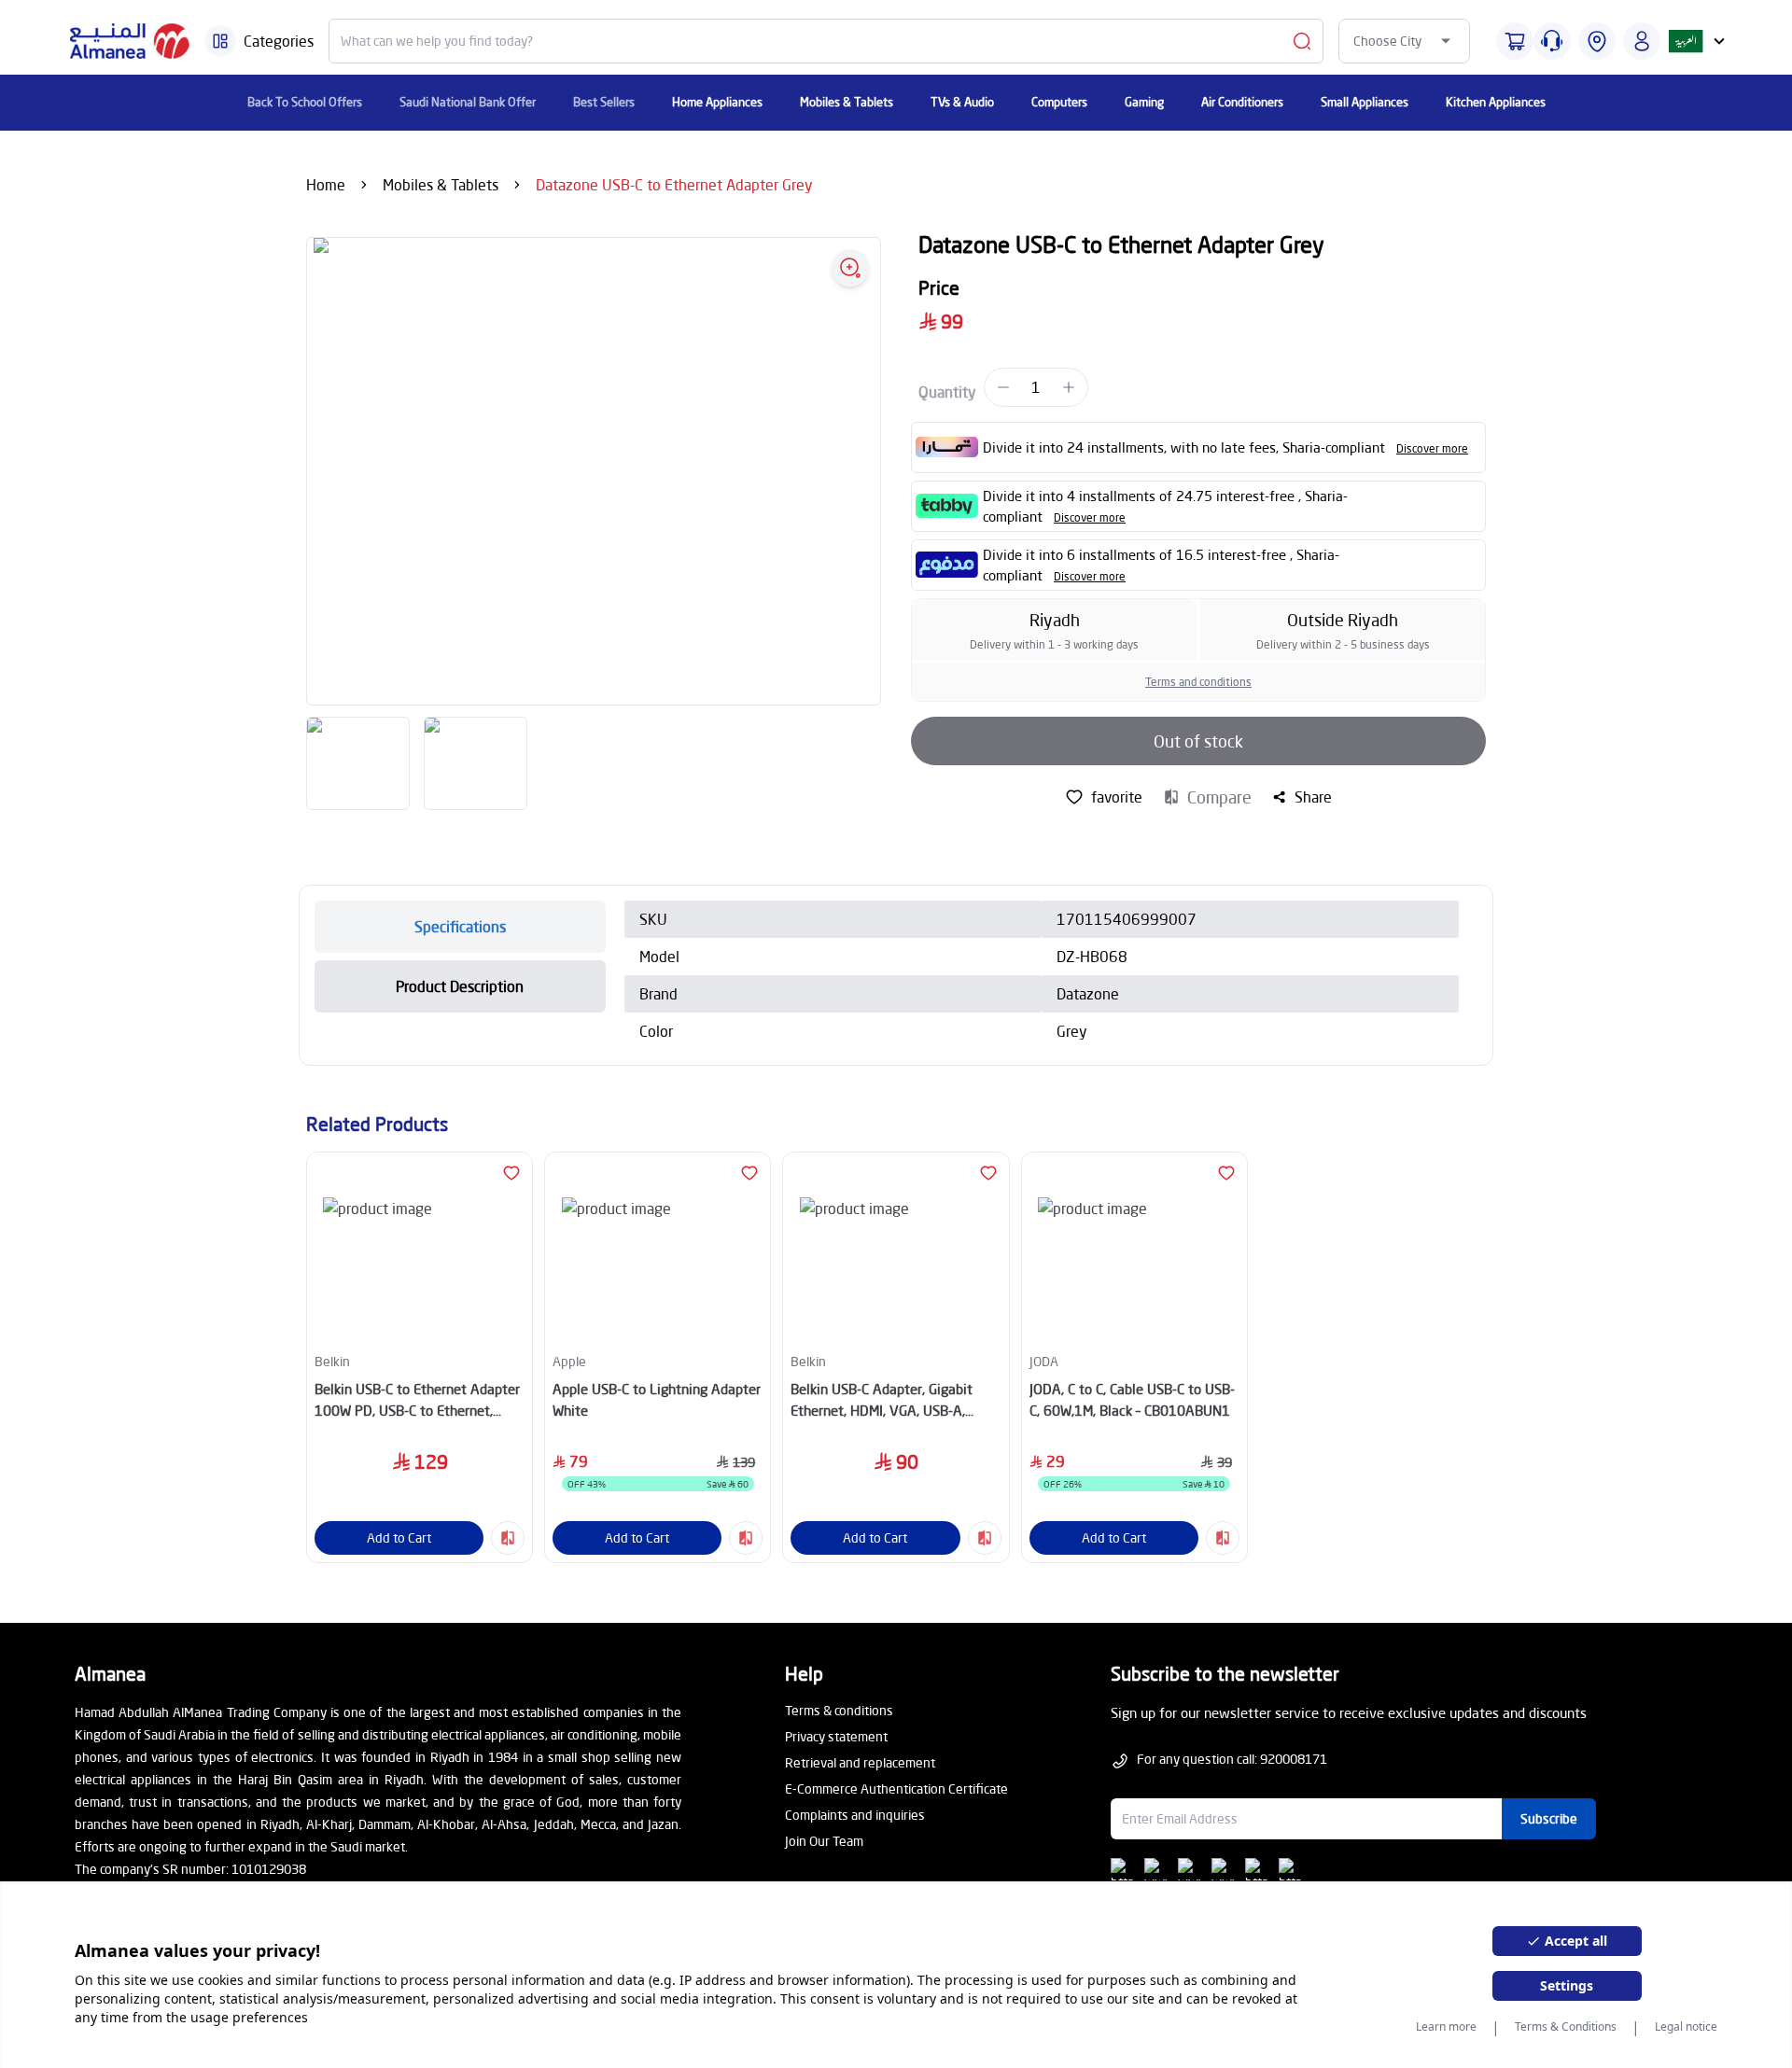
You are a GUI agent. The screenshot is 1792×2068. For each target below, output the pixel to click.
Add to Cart (399, 1537)
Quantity (947, 391)
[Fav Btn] (511, 1173)
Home (326, 184)
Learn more (1446, 2027)
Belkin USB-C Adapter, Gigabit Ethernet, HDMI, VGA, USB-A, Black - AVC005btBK (882, 1400)
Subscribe (1549, 1818)
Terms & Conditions (1566, 2027)
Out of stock (1198, 741)
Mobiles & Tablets (441, 184)
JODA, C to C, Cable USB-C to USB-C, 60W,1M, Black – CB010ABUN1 (1132, 1399)
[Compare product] (508, 1538)
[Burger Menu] (220, 41)
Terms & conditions (839, 1710)
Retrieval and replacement (860, 1762)
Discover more (1432, 448)
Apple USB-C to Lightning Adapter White (657, 1399)
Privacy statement (836, 1736)
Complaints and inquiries (855, 1815)
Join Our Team (824, 1841)
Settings (1567, 1985)
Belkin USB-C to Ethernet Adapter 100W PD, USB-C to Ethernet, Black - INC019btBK (417, 1400)
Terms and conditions (1198, 682)
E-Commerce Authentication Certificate (896, 1789)
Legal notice (1686, 2027)
